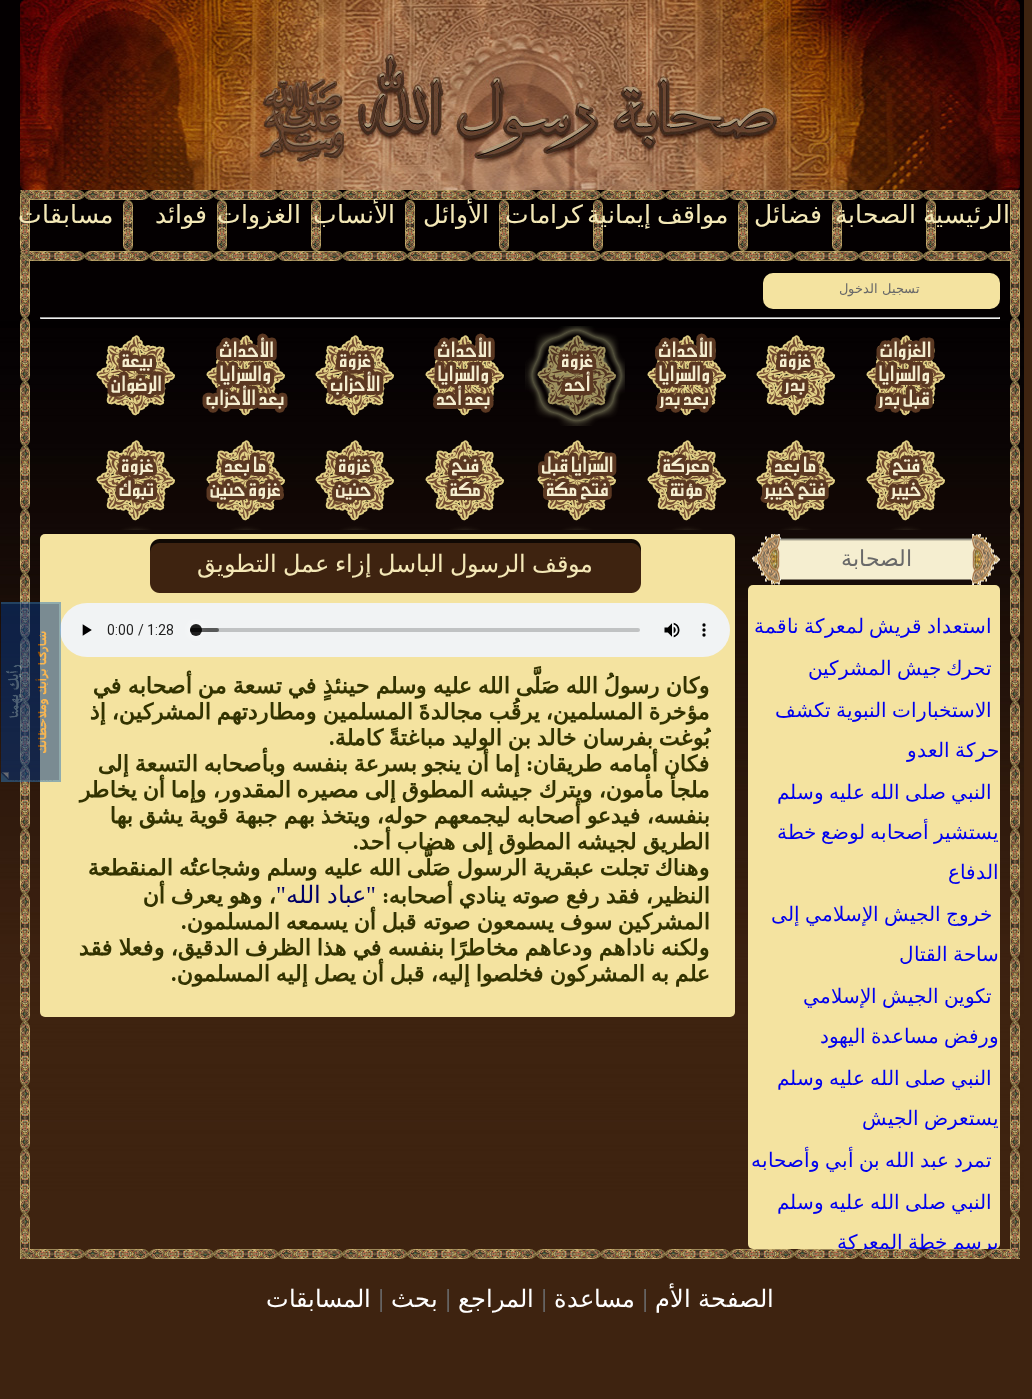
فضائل (788, 214)
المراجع (496, 1296)
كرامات (544, 214)
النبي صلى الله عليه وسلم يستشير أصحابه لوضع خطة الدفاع (888, 832)
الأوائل (456, 214)
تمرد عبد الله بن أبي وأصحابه (871, 1160)
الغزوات (259, 214)
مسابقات (65, 214)
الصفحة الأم (714, 1296)
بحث (414, 1296)
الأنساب (354, 214)
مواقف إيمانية (657, 214)
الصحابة (875, 214)
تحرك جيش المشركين (900, 668)
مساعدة (594, 1296)
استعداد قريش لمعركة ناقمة (873, 626)
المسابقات (318, 1296)
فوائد (181, 214)
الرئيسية (966, 214)
